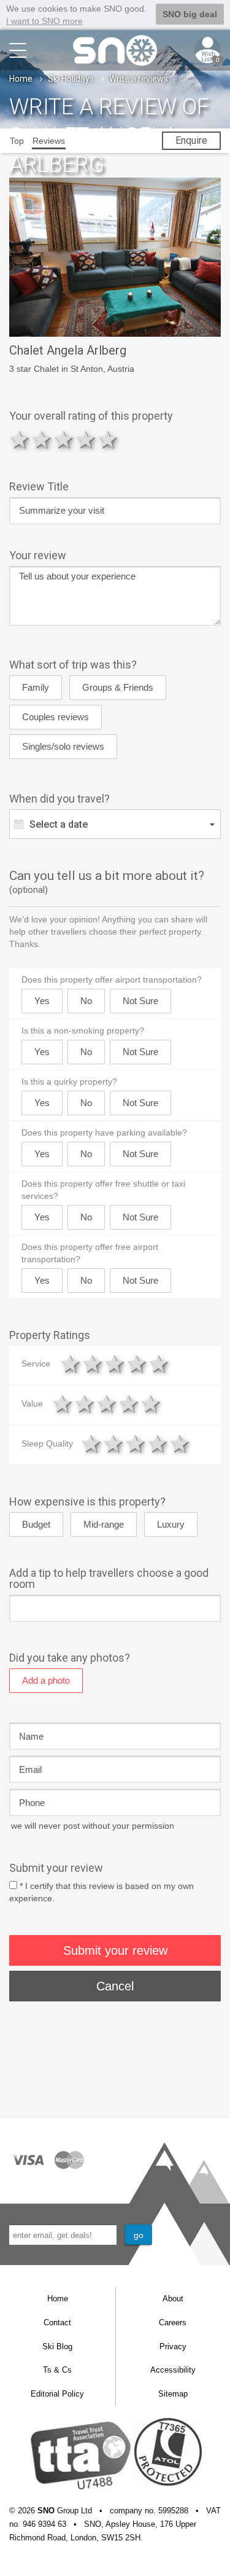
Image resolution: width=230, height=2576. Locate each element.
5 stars (109, 439)
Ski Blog (57, 2346)
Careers (173, 2323)
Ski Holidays (71, 79)
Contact (57, 2323)
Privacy (173, 2346)
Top (17, 141)
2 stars (42, 439)
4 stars (86, 439)
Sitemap (173, 2394)
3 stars (64, 439)
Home (21, 79)
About (173, 2299)
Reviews (49, 141)
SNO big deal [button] (190, 14)
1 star (20, 439)
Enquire (191, 140)
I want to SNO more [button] (44, 21)
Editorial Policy (57, 2394)
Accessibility (173, 2370)
